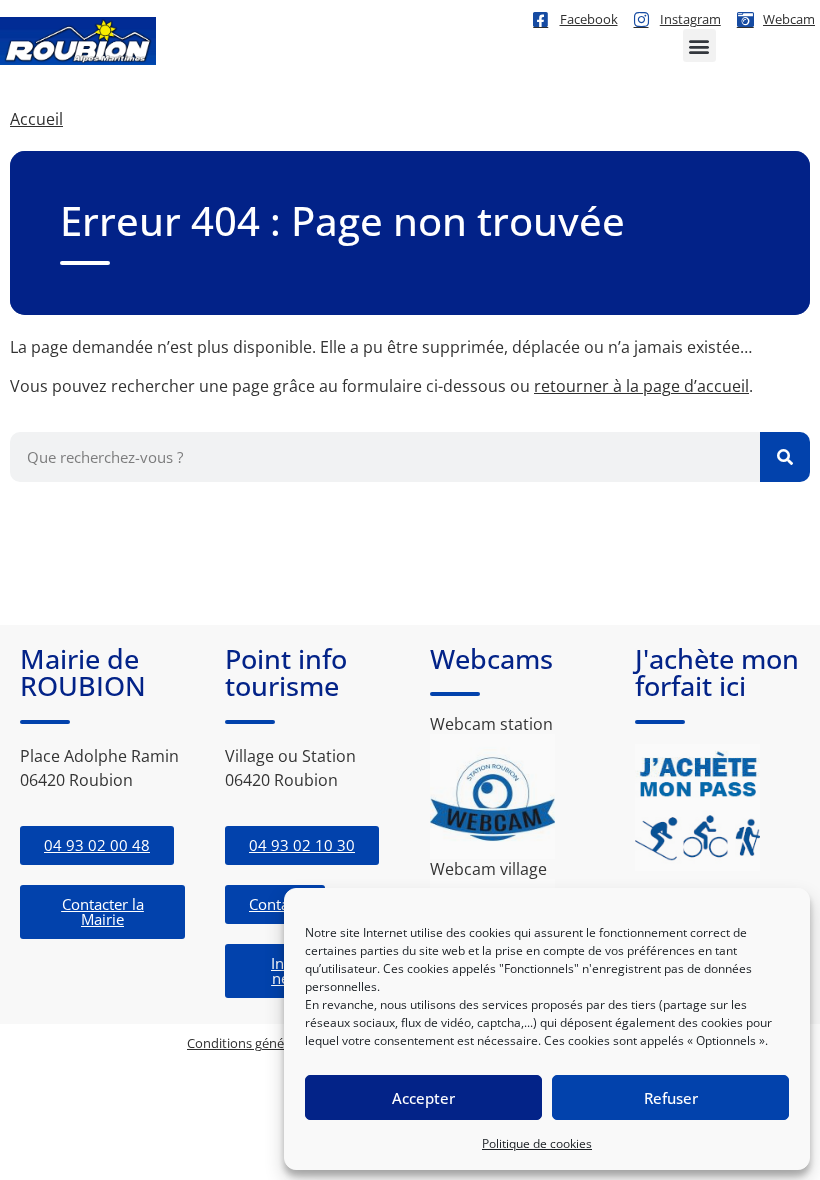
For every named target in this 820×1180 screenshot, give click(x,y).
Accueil (36, 119)
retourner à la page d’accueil (641, 386)
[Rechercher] (785, 457)
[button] (699, 45)
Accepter (423, 1098)
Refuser (671, 1098)
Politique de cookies (537, 1143)
